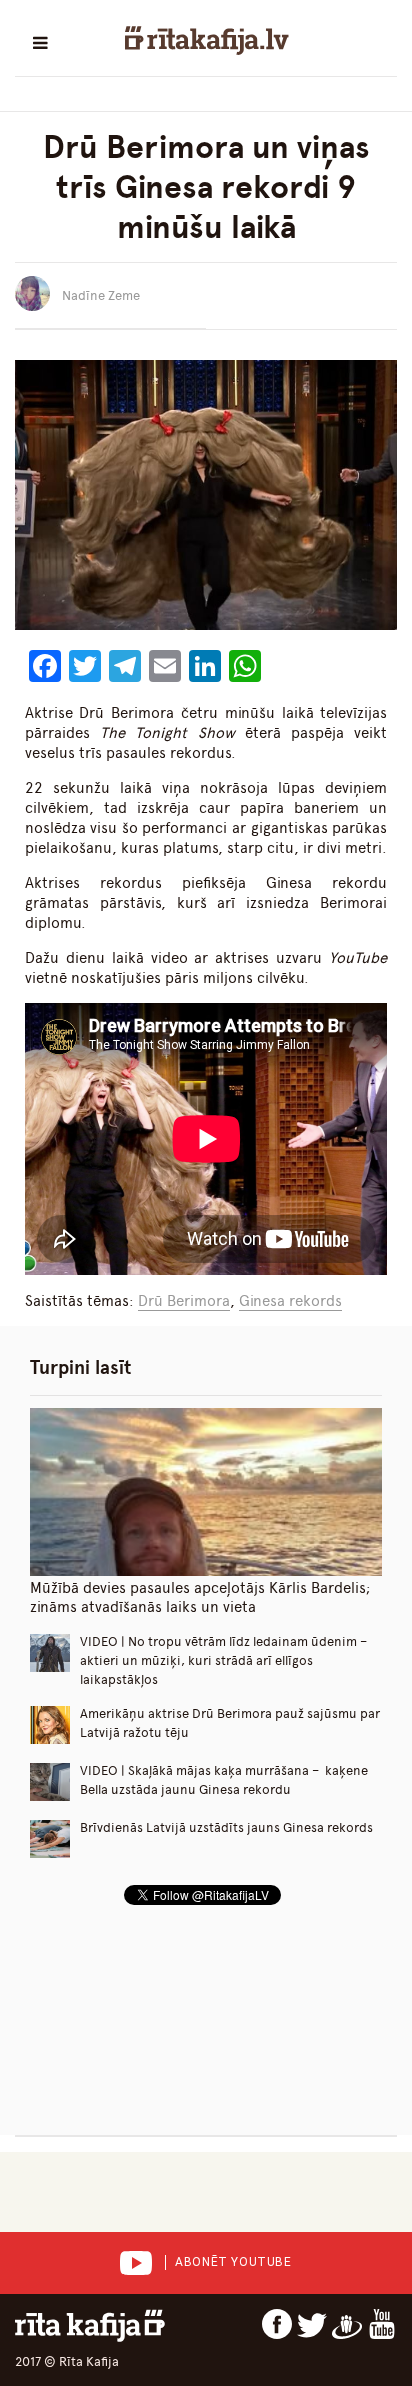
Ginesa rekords (290, 1301)
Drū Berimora (184, 1301)
